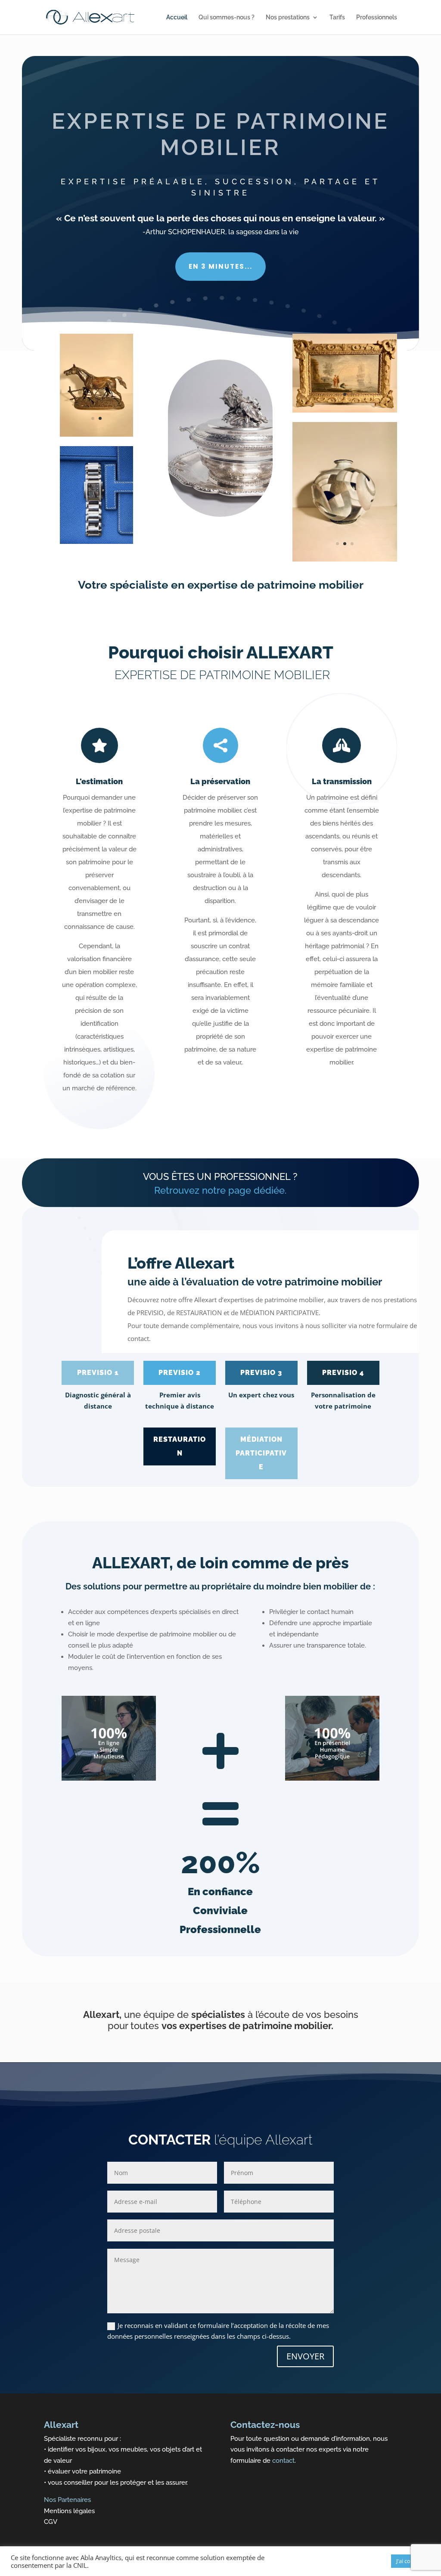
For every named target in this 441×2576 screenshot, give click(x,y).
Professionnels (377, 17)
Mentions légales (69, 2511)
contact (283, 2461)
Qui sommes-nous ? (227, 17)
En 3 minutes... (220, 266)
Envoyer (305, 2356)
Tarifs (337, 17)
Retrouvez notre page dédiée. (220, 1190)
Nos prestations (288, 17)
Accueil (177, 17)
